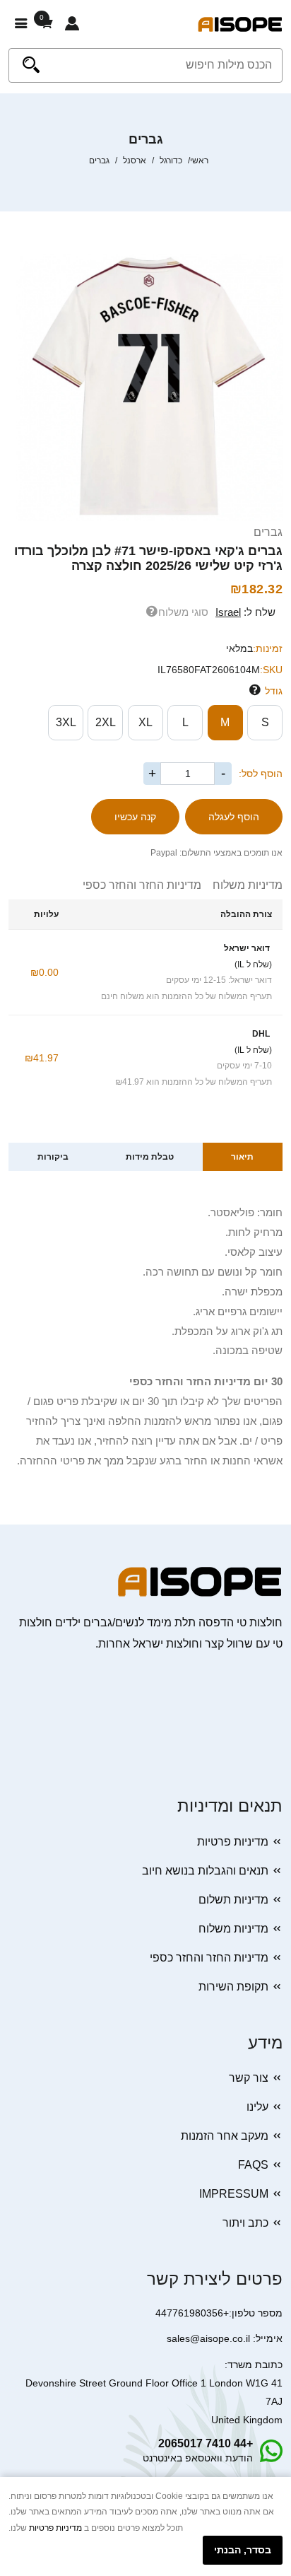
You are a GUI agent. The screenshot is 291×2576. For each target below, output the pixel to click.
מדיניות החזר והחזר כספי (142, 885)
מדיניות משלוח (242, 885)
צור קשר (249, 2078)
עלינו (257, 2107)
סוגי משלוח (183, 612)
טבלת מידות (150, 1157)
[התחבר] (72, 24)
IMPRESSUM (234, 2194)
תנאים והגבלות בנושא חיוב (205, 1871)
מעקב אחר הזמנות (225, 2136)
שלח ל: (245, 612)
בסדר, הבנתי (243, 2550)
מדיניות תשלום (233, 1900)
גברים (268, 532)
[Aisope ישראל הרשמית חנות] (240, 24)
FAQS (253, 2165)
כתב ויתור (245, 2223)
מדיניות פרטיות (233, 1842)
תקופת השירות (233, 1987)
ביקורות (53, 1157)
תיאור (242, 1157)
